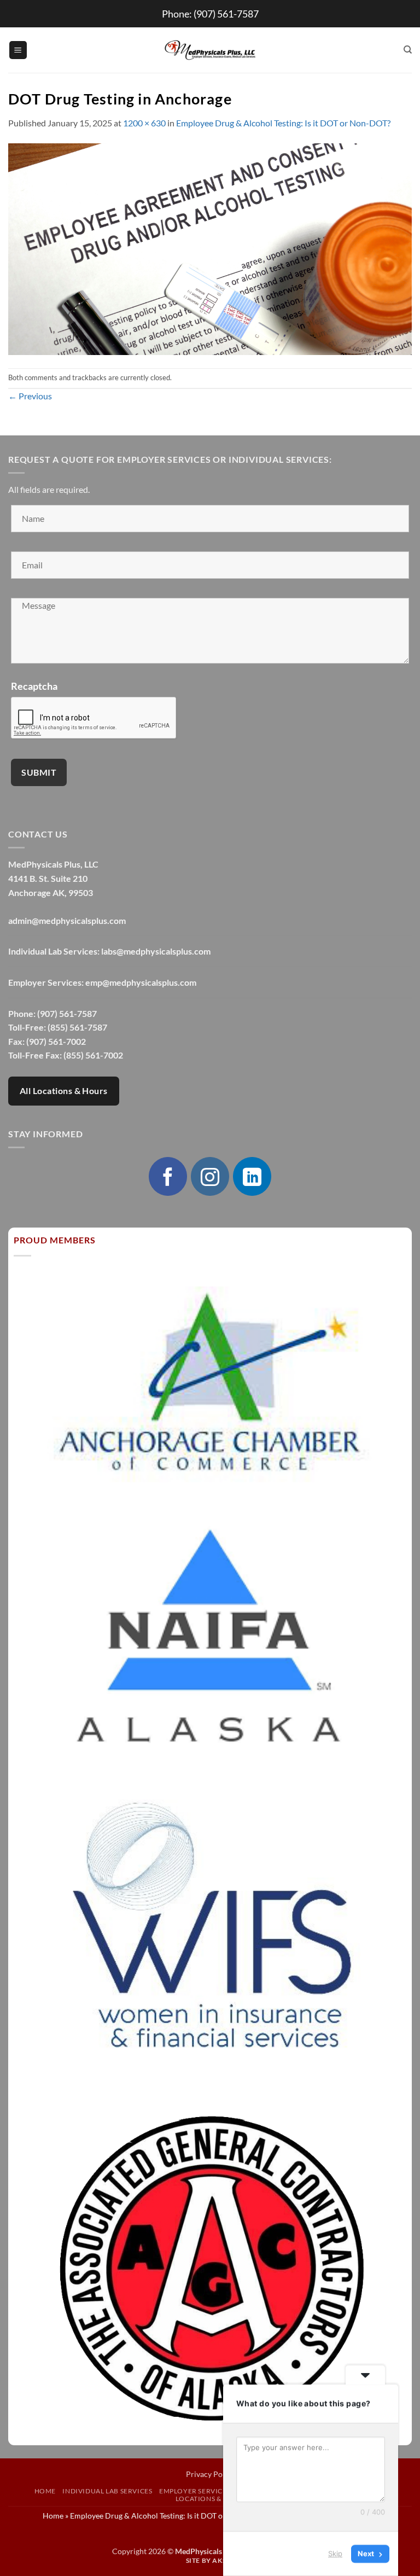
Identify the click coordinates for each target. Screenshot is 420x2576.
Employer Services (195, 2491)
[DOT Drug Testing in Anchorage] (210, 248)
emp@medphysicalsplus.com (141, 982)
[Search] (408, 50)
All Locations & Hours (64, 1091)
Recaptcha (34, 686)
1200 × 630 (144, 123)
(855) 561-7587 (77, 1027)
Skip (335, 2554)
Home (45, 2491)
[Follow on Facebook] (168, 1176)
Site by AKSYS (210, 2560)
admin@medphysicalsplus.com (67, 920)
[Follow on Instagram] (210, 1176)
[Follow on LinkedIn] (252, 1176)
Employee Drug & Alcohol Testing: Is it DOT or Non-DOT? (283, 123)
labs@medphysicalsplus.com (156, 951)
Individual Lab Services (107, 2491)
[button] (18, 50)
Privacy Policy (210, 2474)
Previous (30, 396)
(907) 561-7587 (226, 14)
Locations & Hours (211, 2499)
